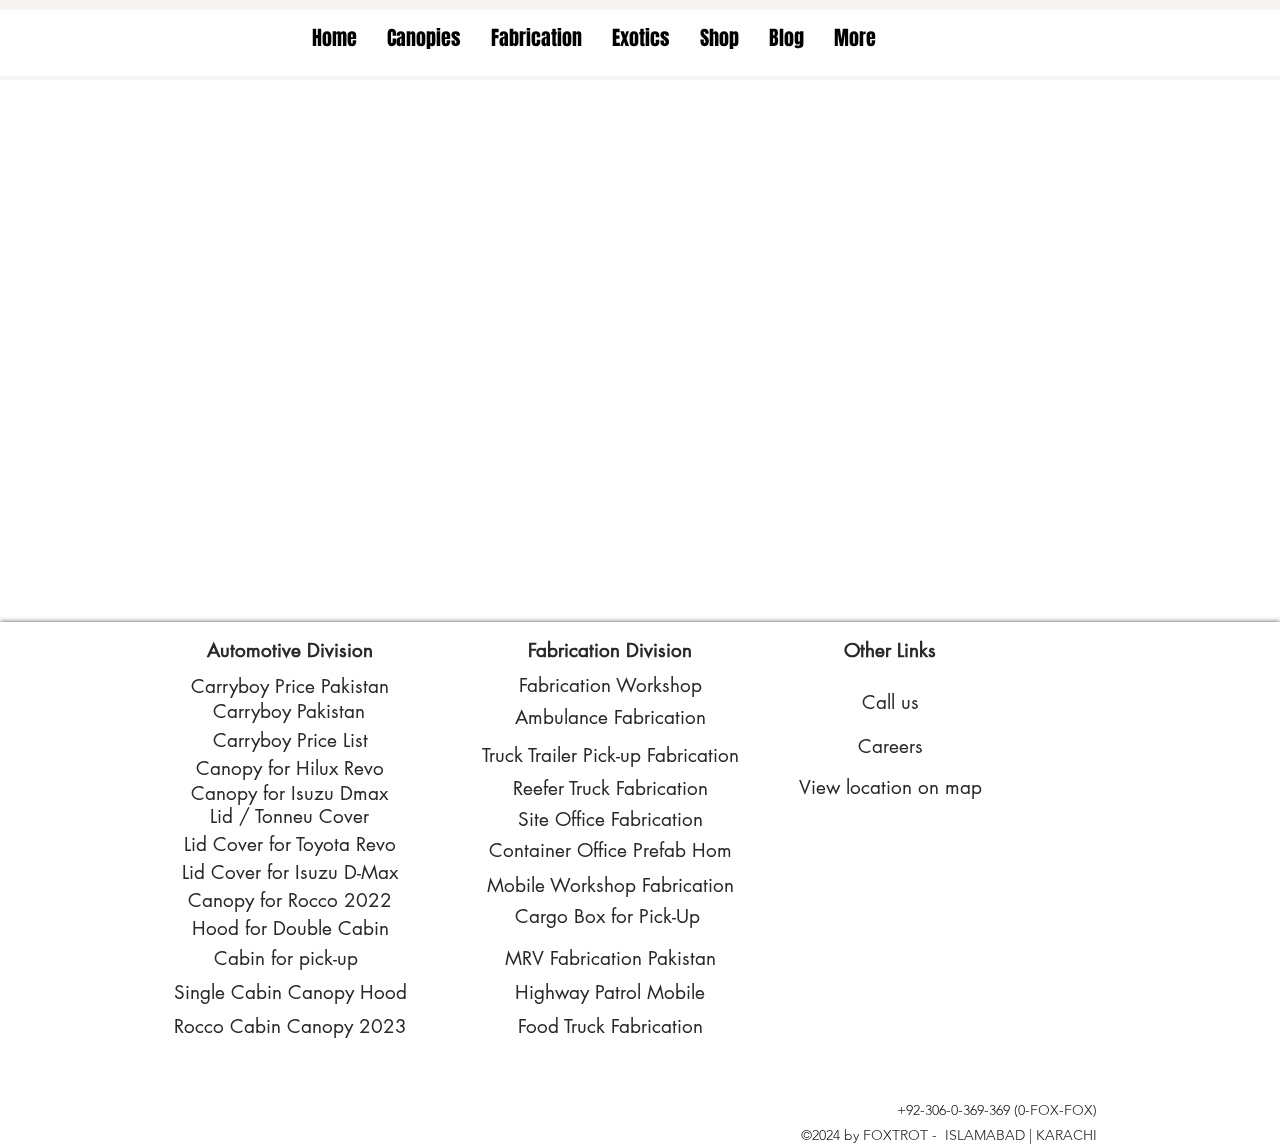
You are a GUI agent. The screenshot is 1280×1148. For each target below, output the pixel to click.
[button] (424, 38)
